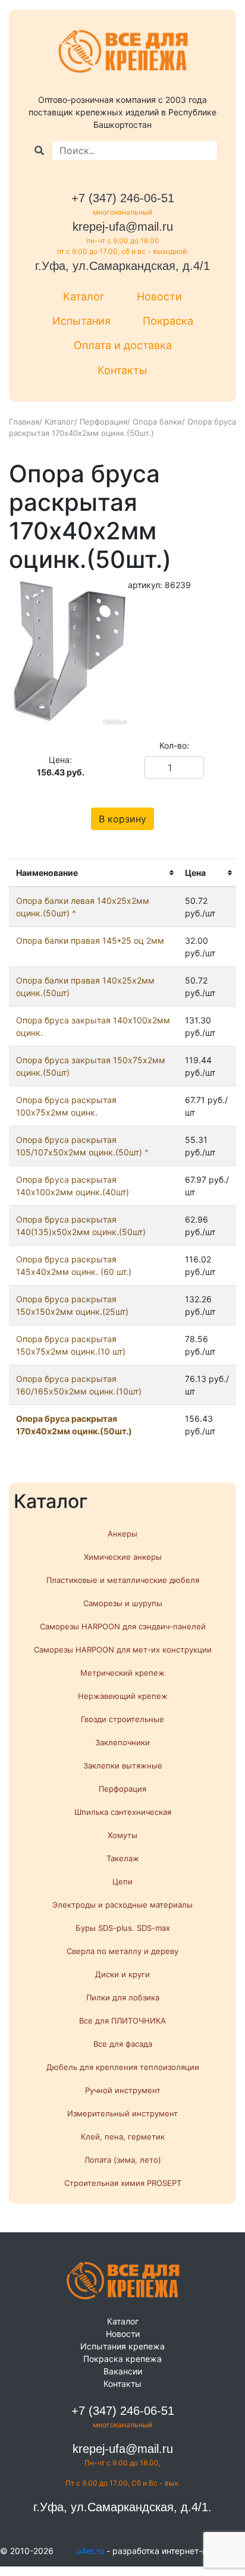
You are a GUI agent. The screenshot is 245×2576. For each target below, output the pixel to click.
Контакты (122, 370)
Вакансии (123, 2371)
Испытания (81, 321)
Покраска (168, 321)
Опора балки (157, 422)
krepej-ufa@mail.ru (123, 227)
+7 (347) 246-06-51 (123, 198)
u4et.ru (90, 2551)
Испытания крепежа (122, 2346)
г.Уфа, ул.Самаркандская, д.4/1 (122, 266)
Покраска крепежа (122, 2359)
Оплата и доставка (123, 345)
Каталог (84, 296)
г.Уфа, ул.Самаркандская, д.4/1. (122, 2507)
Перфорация (103, 422)
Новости (159, 296)
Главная (24, 422)
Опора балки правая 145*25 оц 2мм (90, 940)
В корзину (122, 819)
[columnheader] (93, 873)
